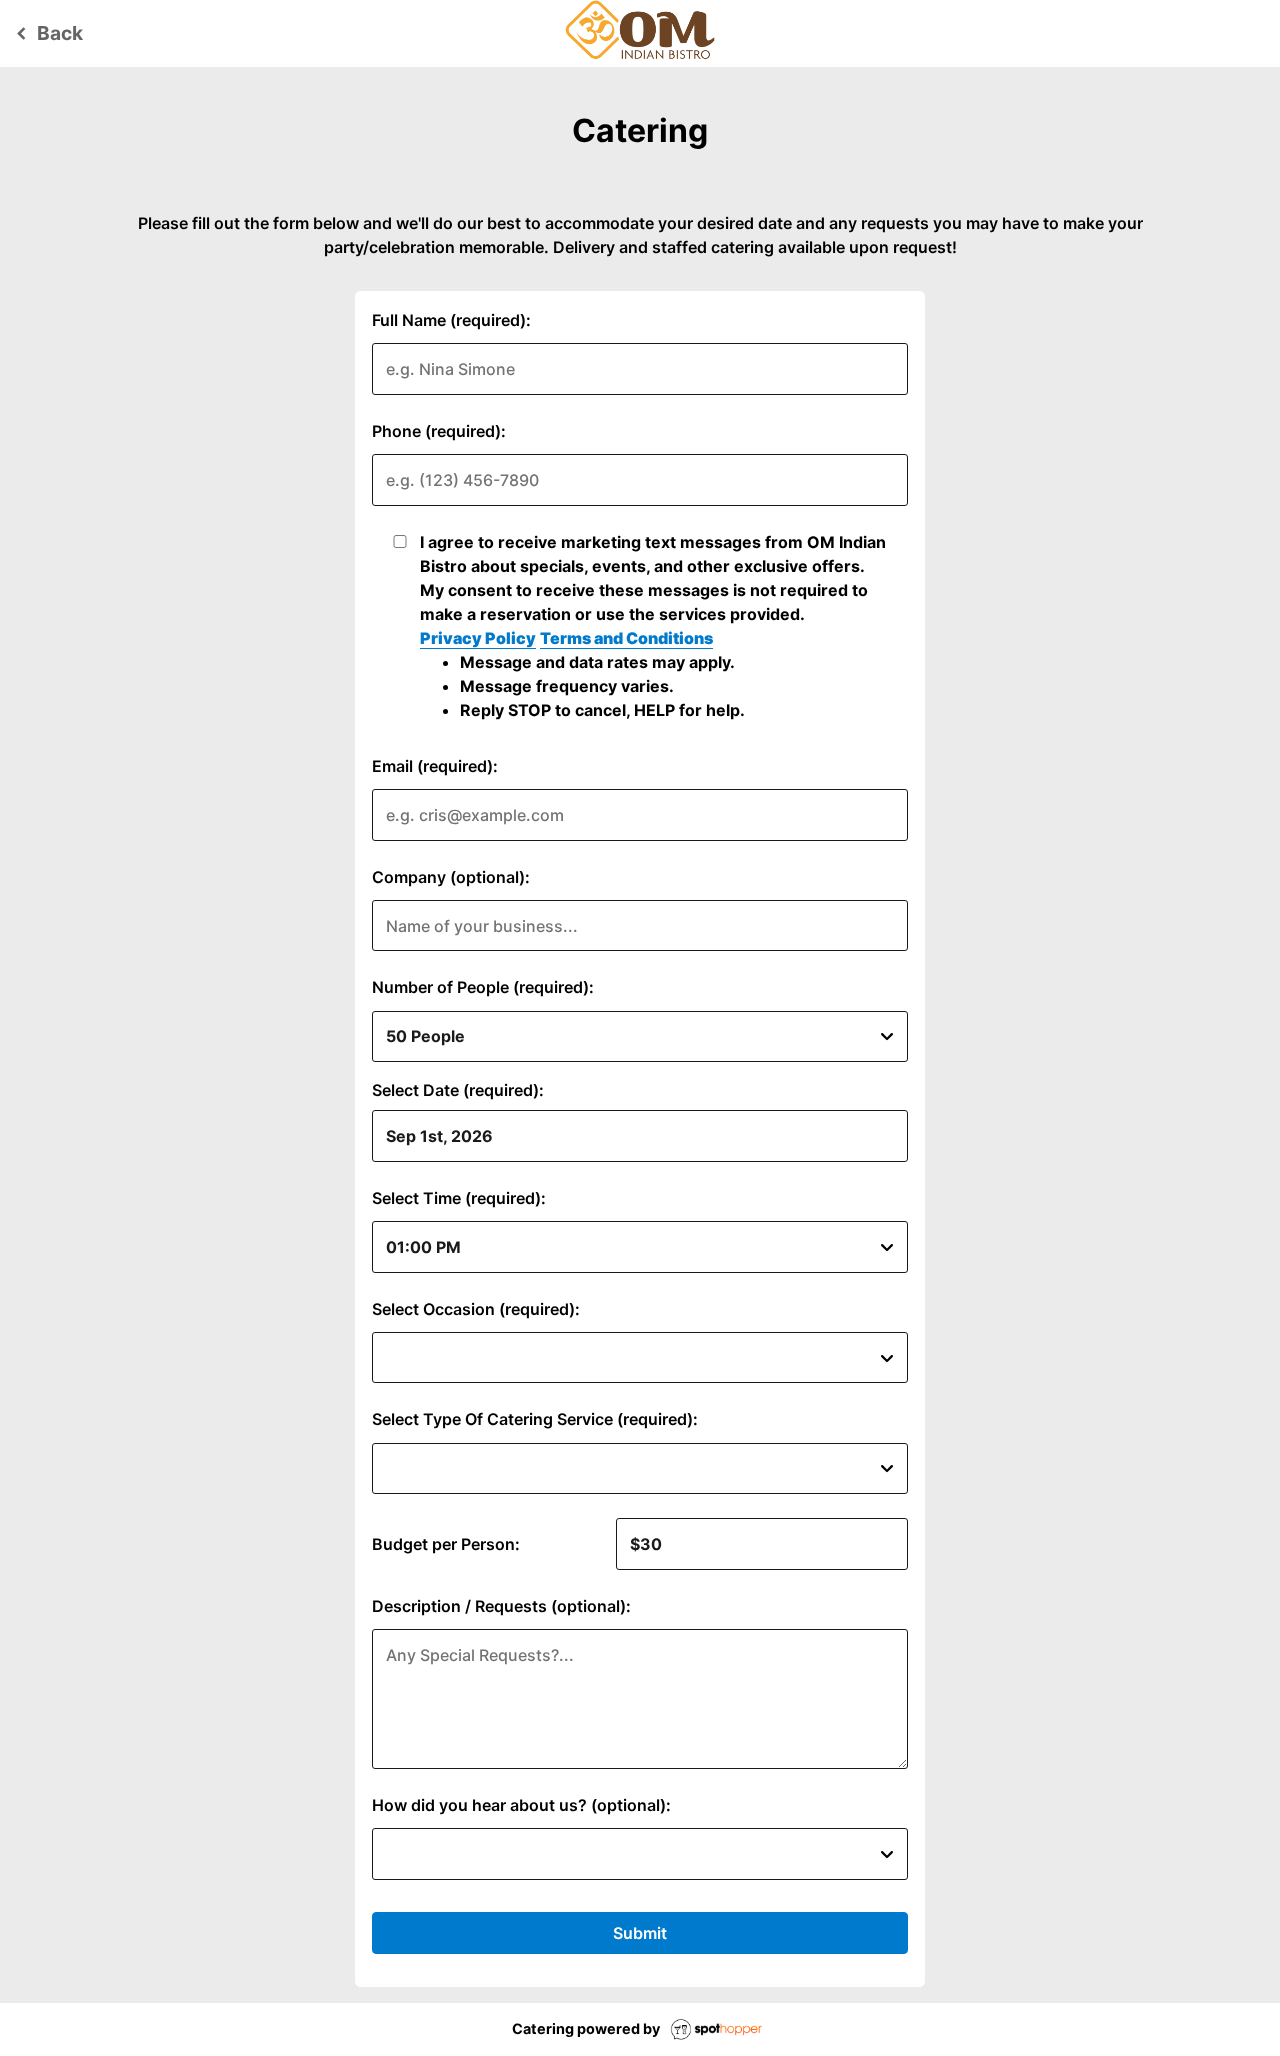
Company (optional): (451, 877)
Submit (640, 1933)
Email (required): (435, 766)
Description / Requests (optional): (501, 1606)
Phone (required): (439, 431)
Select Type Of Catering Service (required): (535, 1419)
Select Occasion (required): (476, 1309)
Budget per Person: (446, 1544)
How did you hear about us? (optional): (521, 1805)
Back (46, 33)
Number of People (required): (483, 987)
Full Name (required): (451, 320)
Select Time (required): (459, 1198)
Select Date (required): (458, 1090)
